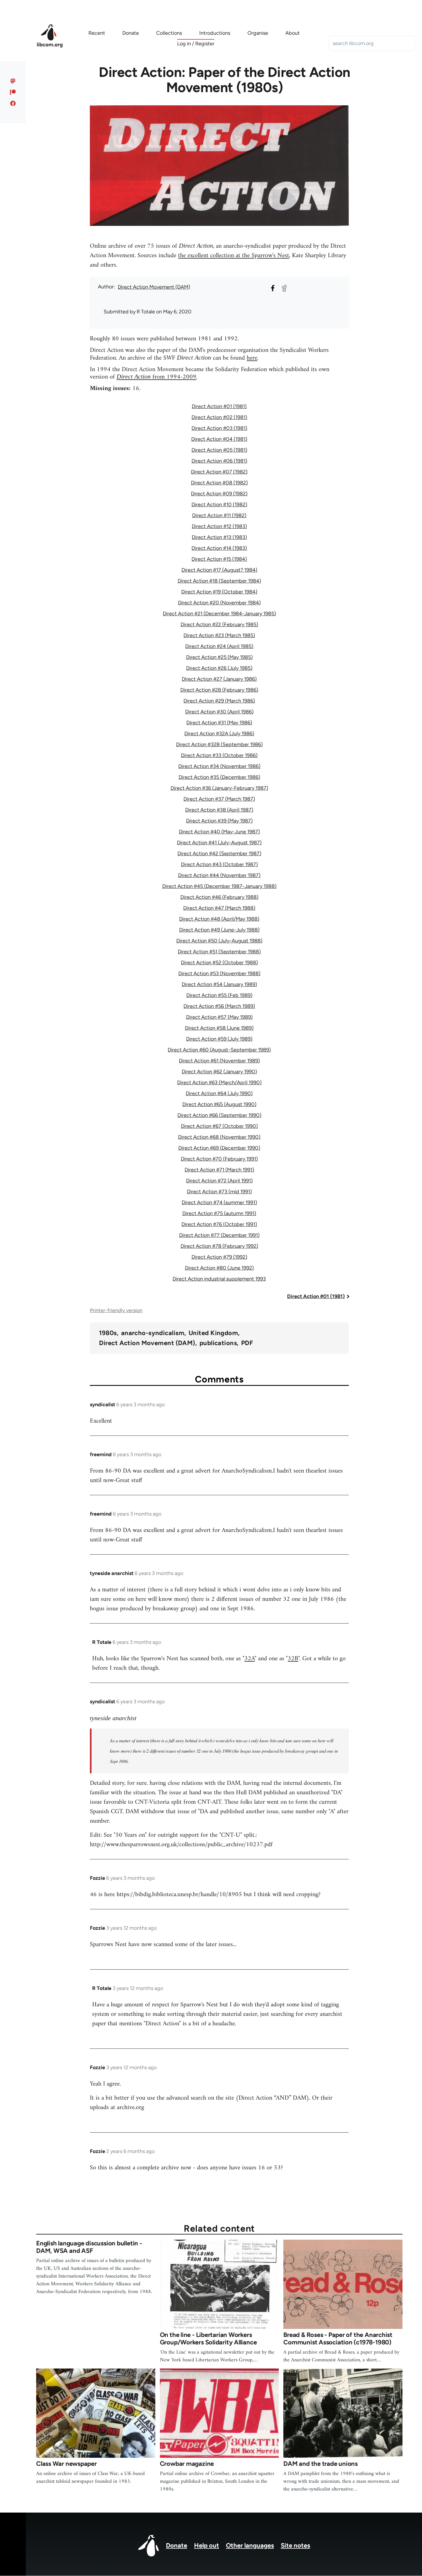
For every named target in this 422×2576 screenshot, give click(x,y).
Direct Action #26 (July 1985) (219, 668)
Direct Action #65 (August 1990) (219, 1104)
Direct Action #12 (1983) (219, 526)
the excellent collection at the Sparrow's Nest (234, 256)
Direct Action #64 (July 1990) (219, 1093)
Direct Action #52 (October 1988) (219, 963)
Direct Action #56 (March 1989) (219, 1006)
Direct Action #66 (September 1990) (219, 1115)
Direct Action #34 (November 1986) (219, 766)
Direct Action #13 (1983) (219, 537)
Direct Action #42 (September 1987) (219, 854)
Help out (207, 2545)
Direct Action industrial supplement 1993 (219, 1279)
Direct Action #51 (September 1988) (219, 952)
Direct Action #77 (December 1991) (219, 1235)
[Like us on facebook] (13, 103)
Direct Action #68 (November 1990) (219, 1137)
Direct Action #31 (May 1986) (219, 723)
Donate (177, 2545)
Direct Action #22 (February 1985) (219, 624)
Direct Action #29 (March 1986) (219, 701)
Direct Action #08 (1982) (219, 483)
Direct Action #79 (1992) (219, 1257)
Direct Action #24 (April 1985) (219, 646)
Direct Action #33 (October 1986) (219, 755)
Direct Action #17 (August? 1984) (219, 570)
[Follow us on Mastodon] (13, 81)
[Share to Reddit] (284, 288)
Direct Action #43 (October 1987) (219, 864)
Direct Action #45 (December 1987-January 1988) (219, 886)
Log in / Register (196, 44)
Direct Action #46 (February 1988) (219, 897)
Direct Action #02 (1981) (219, 417)
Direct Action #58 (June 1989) (219, 1028)
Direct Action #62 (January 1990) (219, 1072)
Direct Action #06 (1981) (219, 461)
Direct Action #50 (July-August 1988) (219, 941)
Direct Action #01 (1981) (219, 406)
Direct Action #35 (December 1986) (219, 777)
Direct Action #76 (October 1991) (219, 1224)
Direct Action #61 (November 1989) (219, 1061)
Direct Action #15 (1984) (219, 559)
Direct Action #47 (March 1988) (219, 908)
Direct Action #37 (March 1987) (219, 799)
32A (249, 1659)
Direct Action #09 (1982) (219, 494)
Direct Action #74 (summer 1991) (219, 1202)
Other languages (250, 2545)
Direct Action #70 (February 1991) (219, 1159)
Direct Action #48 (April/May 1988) (219, 919)
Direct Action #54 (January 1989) (219, 984)
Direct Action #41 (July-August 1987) (219, 843)
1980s (108, 1333)
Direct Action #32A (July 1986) (219, 734)
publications (218, 1343)
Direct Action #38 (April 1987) (219, 810)
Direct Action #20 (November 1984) (219, 603)
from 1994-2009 (156, 377)
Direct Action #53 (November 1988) (219, 973)
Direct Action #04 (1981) (219, 439)
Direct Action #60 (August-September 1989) (219, 1050)
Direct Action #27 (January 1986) (219, 679)
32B (293, 1659)
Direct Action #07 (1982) (219, 472)
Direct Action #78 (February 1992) (219, 1246)
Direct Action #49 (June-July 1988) (219, 930)
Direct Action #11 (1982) (219, 515)
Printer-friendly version (116, 1310)
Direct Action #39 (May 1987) (219, 821)
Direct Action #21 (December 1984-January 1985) (219, 614)
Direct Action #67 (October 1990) (219, 1126)
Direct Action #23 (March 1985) (219, 635)
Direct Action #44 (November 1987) (219, 875)
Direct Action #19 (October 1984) (219, 592)
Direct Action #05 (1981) (219, 450)
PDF (247, 1343)
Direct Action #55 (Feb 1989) (219, 995)
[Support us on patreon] (13, 92)
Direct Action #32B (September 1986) (219, 744)
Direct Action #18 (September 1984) (219, 581)
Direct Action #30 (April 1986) (219, 712)
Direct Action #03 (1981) (219, 428)
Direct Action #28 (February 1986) (219, 690)
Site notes (295, 2545)
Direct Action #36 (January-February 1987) (219, 788)
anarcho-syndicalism (153, 1333)
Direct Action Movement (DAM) (154, 287)
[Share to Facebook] (273, 288)
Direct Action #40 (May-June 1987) (219, 832)
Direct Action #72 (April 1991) (219, 1181)
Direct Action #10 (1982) (219, 505)
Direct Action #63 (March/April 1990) (219, 1083)
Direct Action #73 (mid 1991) (219, 1192)
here (252, 358)
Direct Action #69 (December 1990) (219, 1148)
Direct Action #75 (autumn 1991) (219, 1213)
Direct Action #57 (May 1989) (219, 1017)
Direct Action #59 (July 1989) (219, 1039)
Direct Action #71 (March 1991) (219, 1170)
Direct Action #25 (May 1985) (219, 657)
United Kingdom (213, 1333)
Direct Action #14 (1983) (219, 548)
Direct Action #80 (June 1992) (219, 1268)
